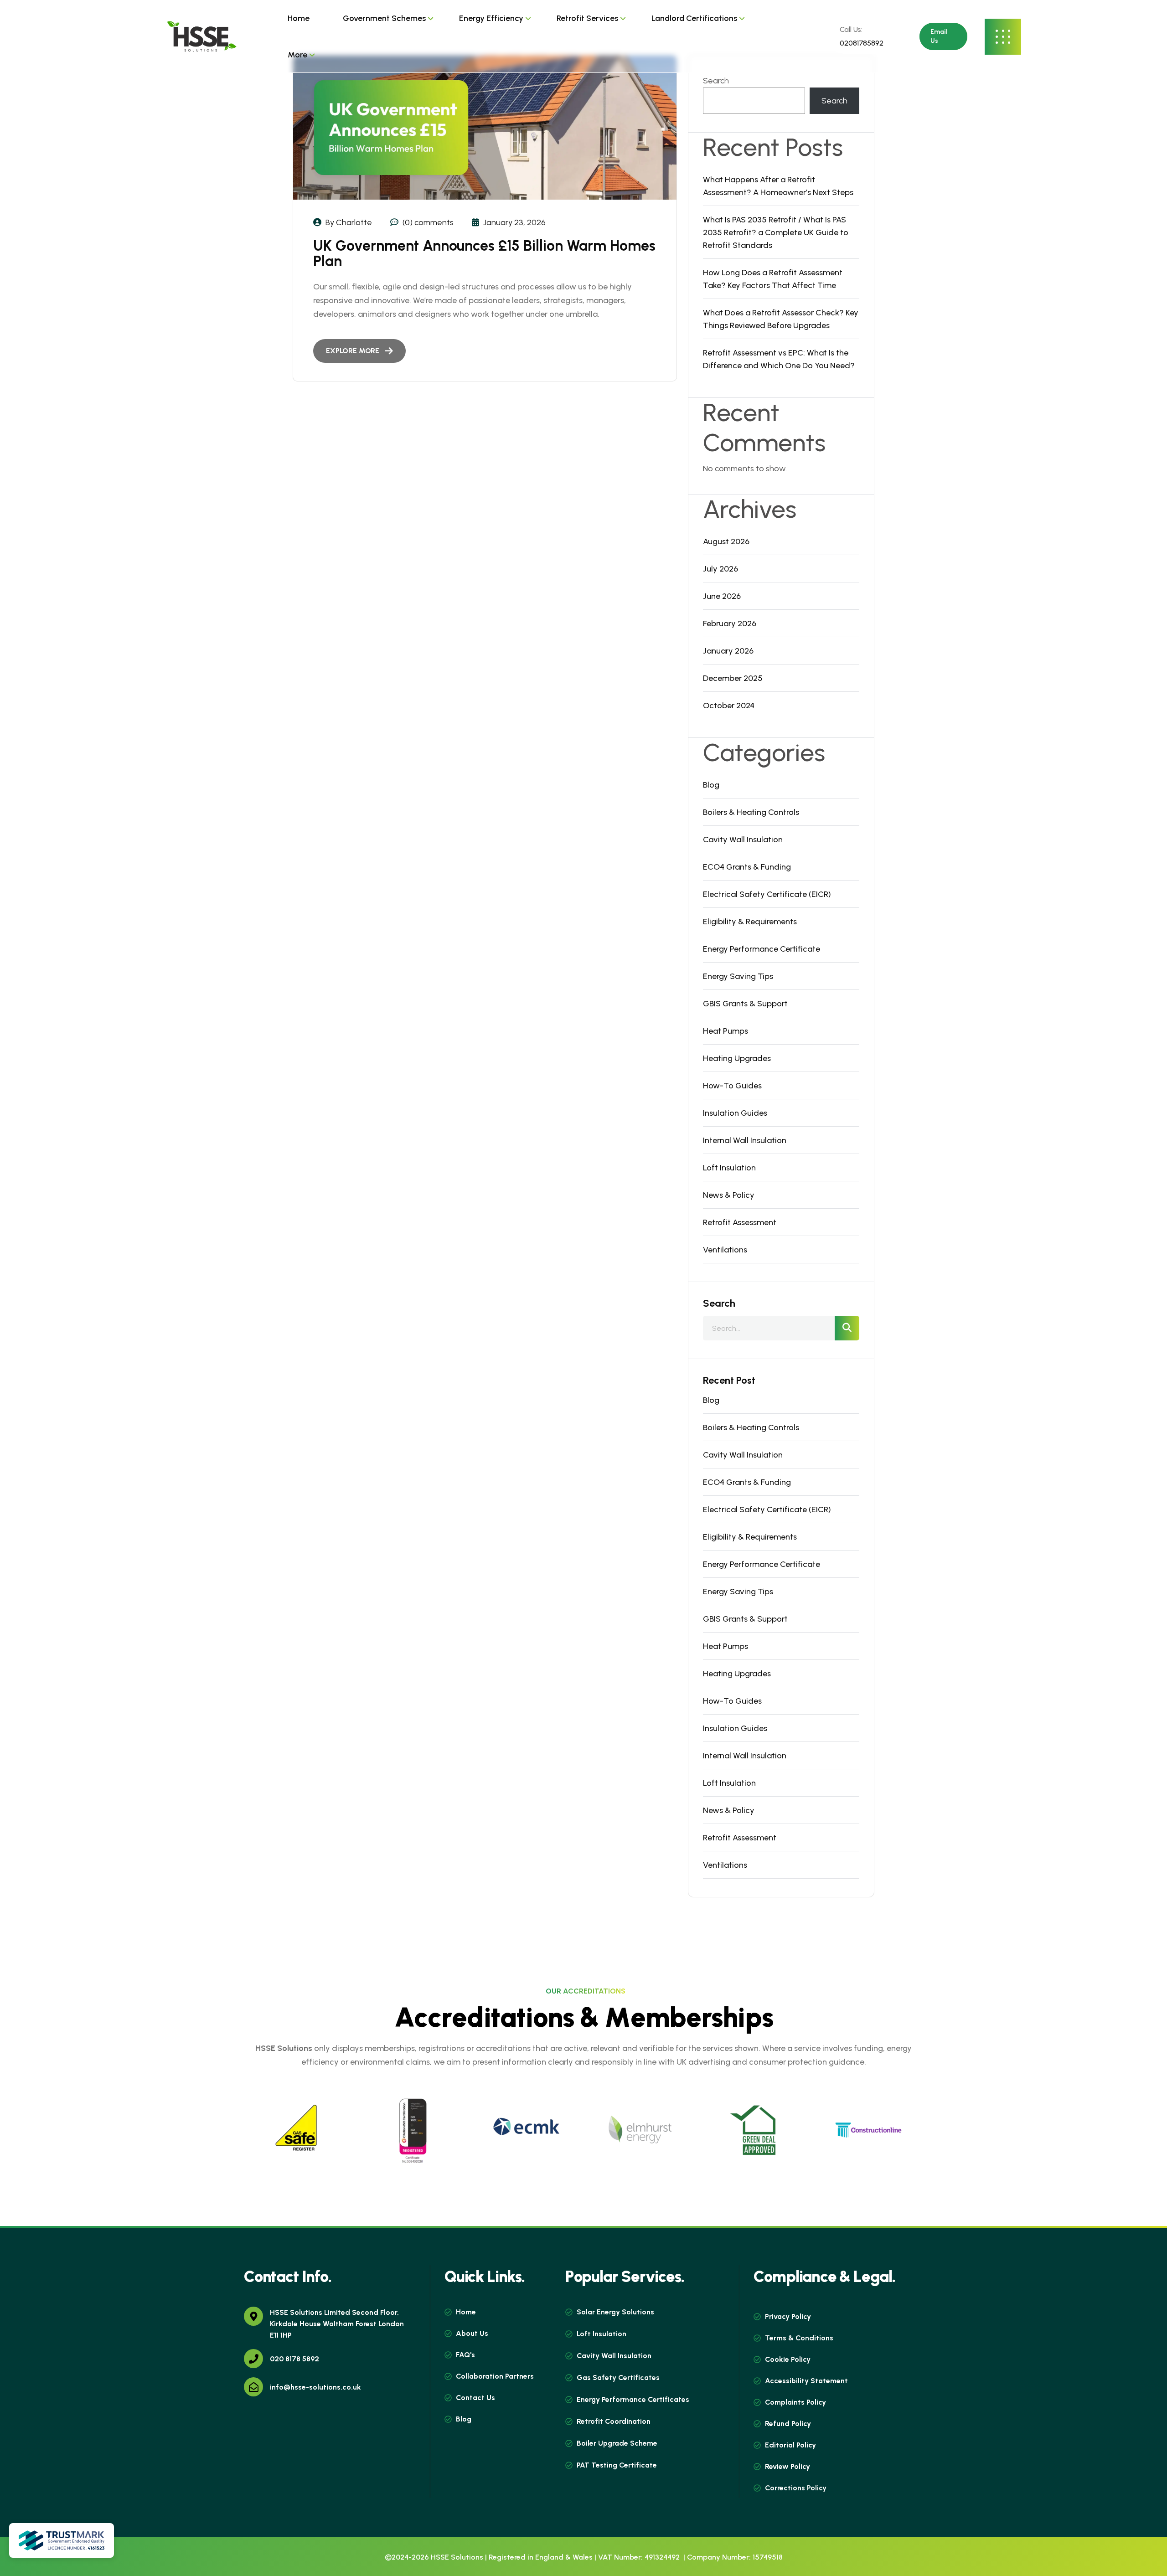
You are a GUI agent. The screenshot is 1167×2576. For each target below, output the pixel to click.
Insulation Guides (735, 1113)
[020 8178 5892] (253, 2359)
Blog (711, 785)
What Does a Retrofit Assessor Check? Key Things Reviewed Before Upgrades (781, 319)
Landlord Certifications (694, 18)
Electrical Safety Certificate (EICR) (767, 894)
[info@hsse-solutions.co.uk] (253, 2387)
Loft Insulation (729, 1168)
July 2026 (720, 569)
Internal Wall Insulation (745, 1140)
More (297, 55)
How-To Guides (732, 1086)
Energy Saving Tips (738, 976)
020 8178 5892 (294, 2359)
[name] (201, 36)
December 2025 (733, 678)
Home (299, 18)
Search (716, 81)
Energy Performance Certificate (762, 949)
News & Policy (729, 1195)
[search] (847, 1328)
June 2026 (722, 596)
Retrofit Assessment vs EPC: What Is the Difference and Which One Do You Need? (779, 359)
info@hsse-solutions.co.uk (315, 2387)
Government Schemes (384, 18)
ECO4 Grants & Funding (747, 867)
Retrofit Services (587, 18)
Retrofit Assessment (740, 1222)
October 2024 (729, 706)
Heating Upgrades (737, 1058)
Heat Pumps (726, 1031)
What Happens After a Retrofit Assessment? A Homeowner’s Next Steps (778, 186)
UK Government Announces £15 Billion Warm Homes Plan (484, 253)
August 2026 (726, 541)
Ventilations (725, 1250)
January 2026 (728, 651)
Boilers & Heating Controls (751, 812)
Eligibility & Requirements (750, 922)
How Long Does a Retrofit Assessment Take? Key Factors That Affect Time (773, 279)
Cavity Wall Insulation (743, 840)
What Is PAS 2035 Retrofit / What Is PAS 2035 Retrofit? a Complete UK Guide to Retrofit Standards (776, 232)
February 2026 (730, 623)
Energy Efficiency (491, 18)
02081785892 (861, 43)
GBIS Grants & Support (745, 1004)
